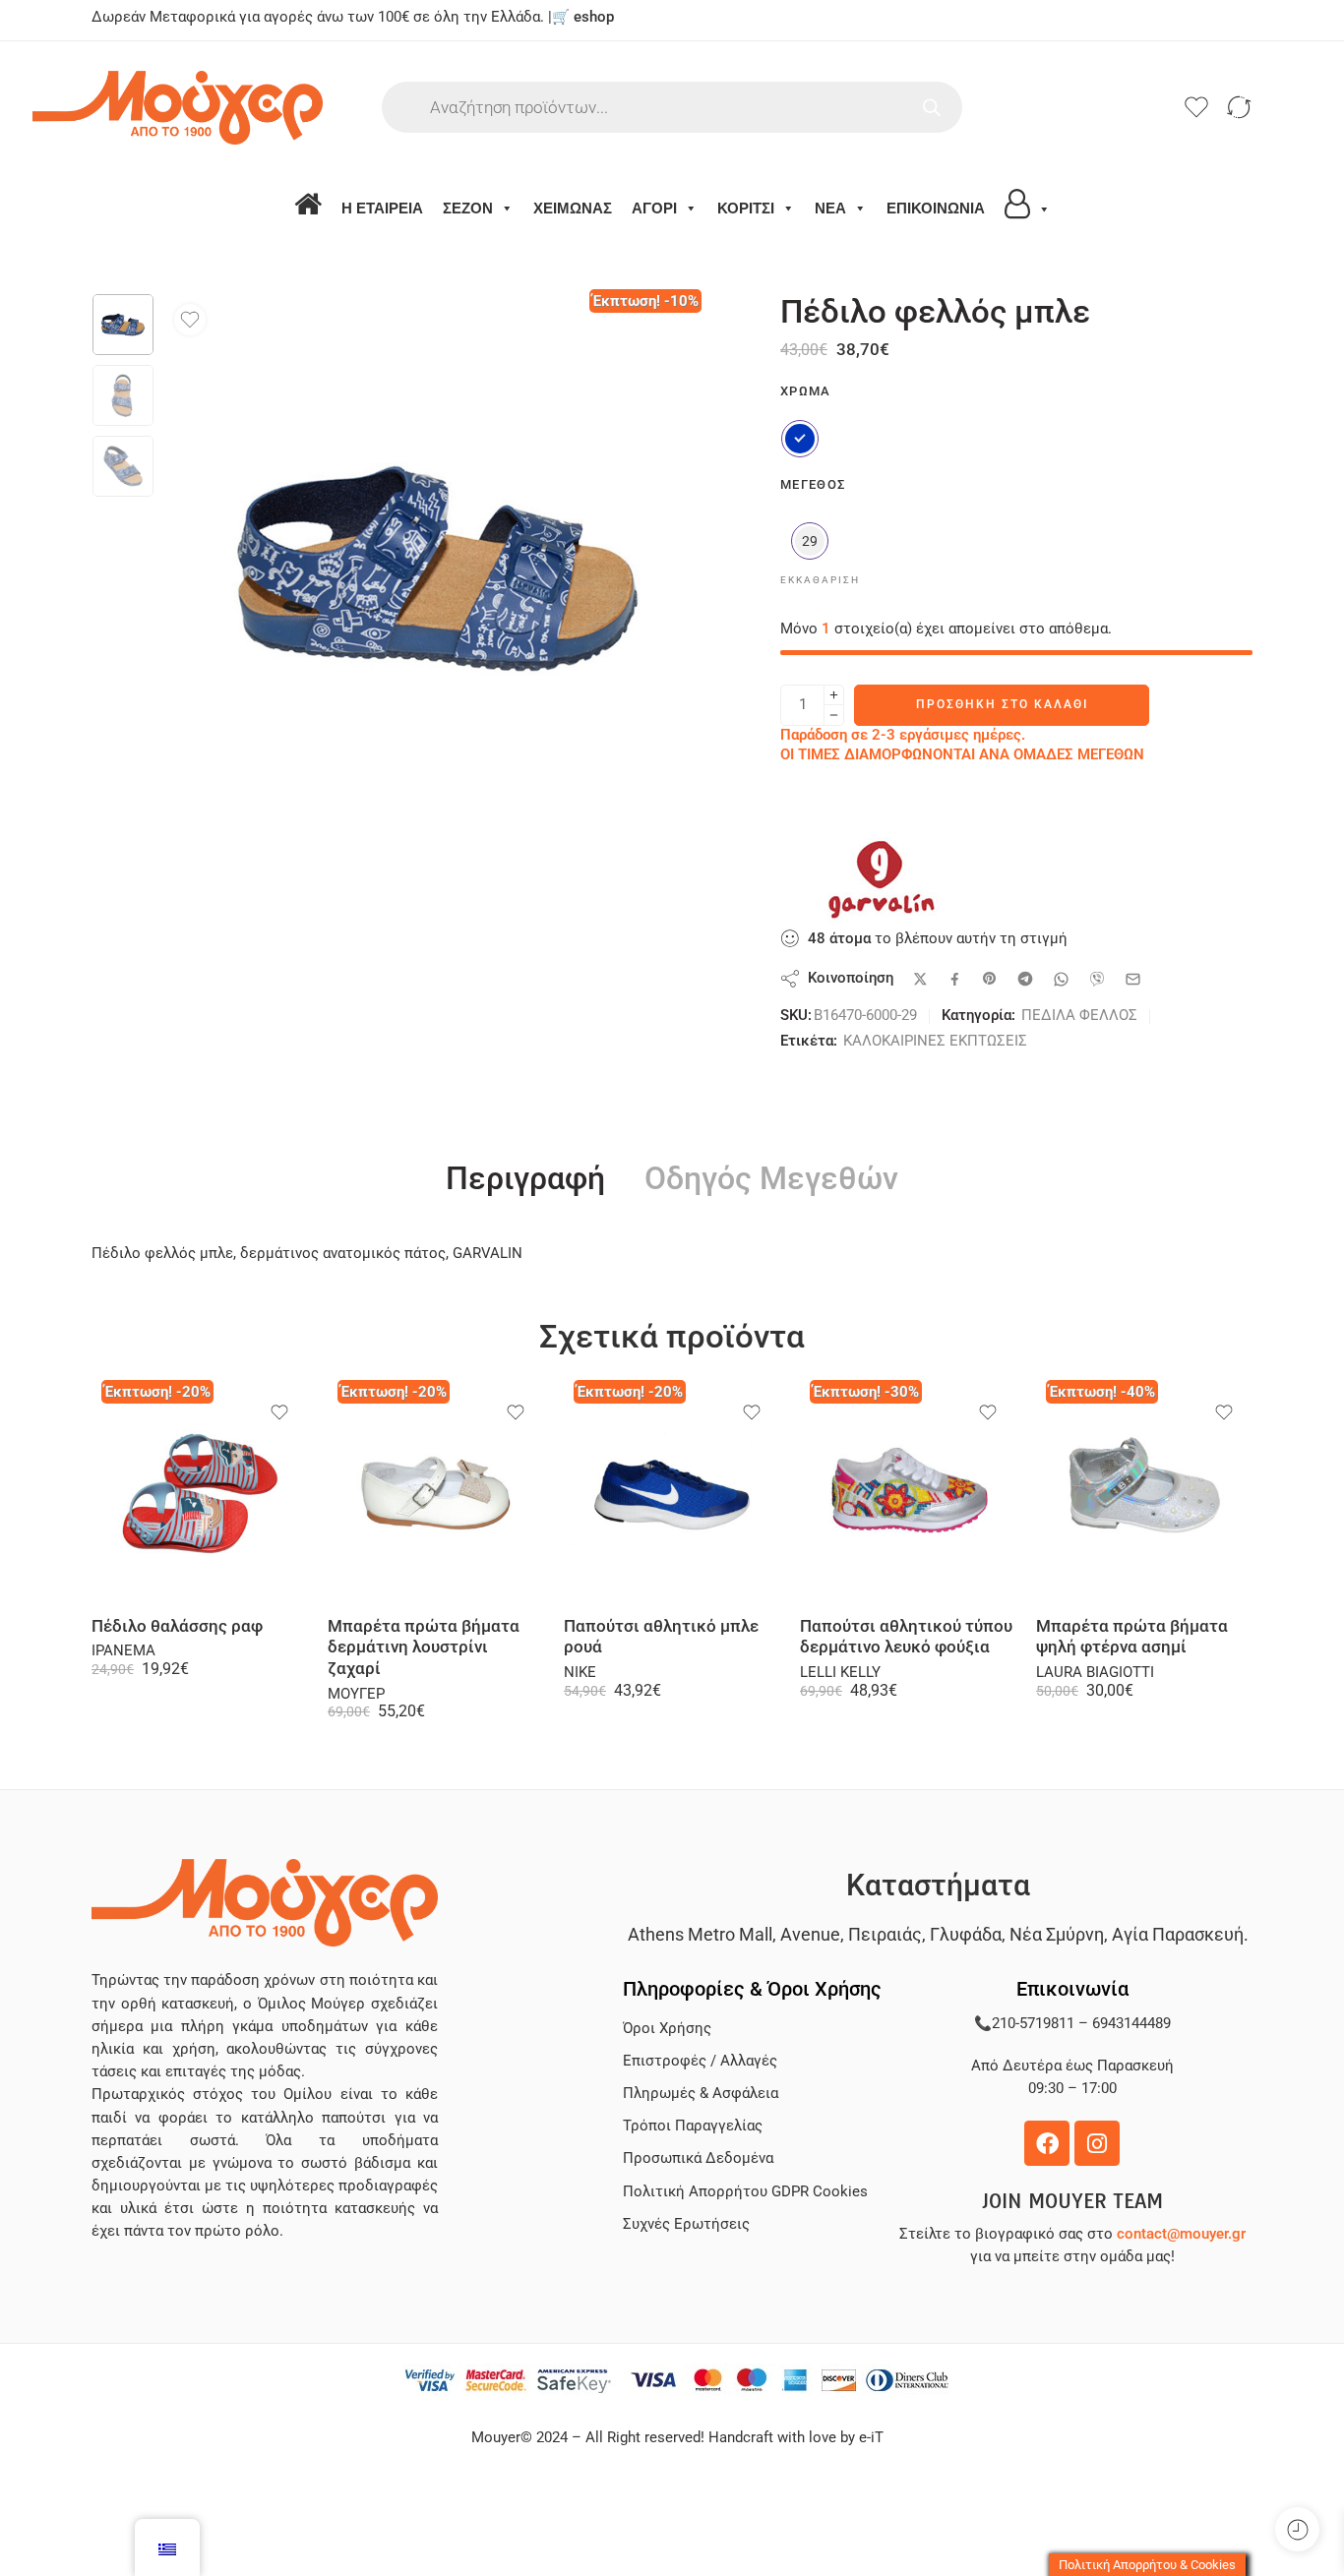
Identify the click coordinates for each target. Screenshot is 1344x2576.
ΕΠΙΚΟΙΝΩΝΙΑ (936, 208)
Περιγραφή (525, 1179)
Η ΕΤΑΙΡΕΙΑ (382, 208)
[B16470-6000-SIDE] (123, 325)
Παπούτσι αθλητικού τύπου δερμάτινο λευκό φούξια (906, 1637)
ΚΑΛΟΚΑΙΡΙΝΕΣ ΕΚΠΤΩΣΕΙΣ (935, 1041)
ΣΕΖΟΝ (468, 208)
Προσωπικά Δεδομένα (698, 2158)
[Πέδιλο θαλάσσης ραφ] (200, 1493)
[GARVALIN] (879, 878)
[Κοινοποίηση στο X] (920, 979)
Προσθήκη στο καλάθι (1002, 704)
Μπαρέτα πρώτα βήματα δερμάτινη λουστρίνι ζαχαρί (424, 1647)
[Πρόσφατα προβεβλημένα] (1297, 2529)
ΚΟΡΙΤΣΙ (746, 208)
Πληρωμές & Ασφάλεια (701, 2094)
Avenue (810, 1934)
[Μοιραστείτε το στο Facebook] (955, 979)
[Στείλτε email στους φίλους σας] (1133, 979)
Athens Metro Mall (700, 1934)
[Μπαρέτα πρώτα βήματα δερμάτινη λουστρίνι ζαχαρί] (436, 1493)
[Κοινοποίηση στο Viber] (1097, 979)
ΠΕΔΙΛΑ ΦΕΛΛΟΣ (1079, 1016)
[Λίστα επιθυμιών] (190, 320)
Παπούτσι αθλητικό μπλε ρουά (661, 1637)
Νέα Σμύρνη (1057, 1934)
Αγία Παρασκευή (1178, 1934)
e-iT (869, 2438)
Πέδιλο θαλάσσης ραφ (177, 1626)
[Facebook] (1047, 2143)
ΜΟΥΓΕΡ (356, 1694)
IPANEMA (123, 1651)
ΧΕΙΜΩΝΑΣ (573, 208)
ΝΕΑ (830, 208)
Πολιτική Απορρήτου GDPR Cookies (745, 2192)
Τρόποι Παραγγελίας (693, 2126)
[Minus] (834, 716)
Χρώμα (806, 391)
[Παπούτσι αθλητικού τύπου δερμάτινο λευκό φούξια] (908, 1493)
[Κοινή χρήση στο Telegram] (1025, 979)
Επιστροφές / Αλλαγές (700, 2061)
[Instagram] (1097, 2143)
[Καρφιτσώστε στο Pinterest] (990, 979)
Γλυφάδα (966, 1934)
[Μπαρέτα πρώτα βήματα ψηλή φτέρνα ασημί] (1144, 1493)
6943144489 (1131, 2024)
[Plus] (834, 695)
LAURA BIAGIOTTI (1095, 1673)
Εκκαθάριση (820, 580)
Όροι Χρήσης (667, 2029)
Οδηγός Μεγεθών (771, 1179)
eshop (594, 17)
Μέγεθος (813, 484)
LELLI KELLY (840, 1673)
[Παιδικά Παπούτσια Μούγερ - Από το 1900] (237, 108)
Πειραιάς (885, 1934)
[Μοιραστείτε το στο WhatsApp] (1061, 979)
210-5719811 (1033, 2024)
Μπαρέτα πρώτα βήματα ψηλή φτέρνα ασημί (1132, 1637)
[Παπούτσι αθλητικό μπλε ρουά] (672, 1493)
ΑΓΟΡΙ (654, 208)
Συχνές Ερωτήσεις (686, 2224)
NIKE (580, 1673)
